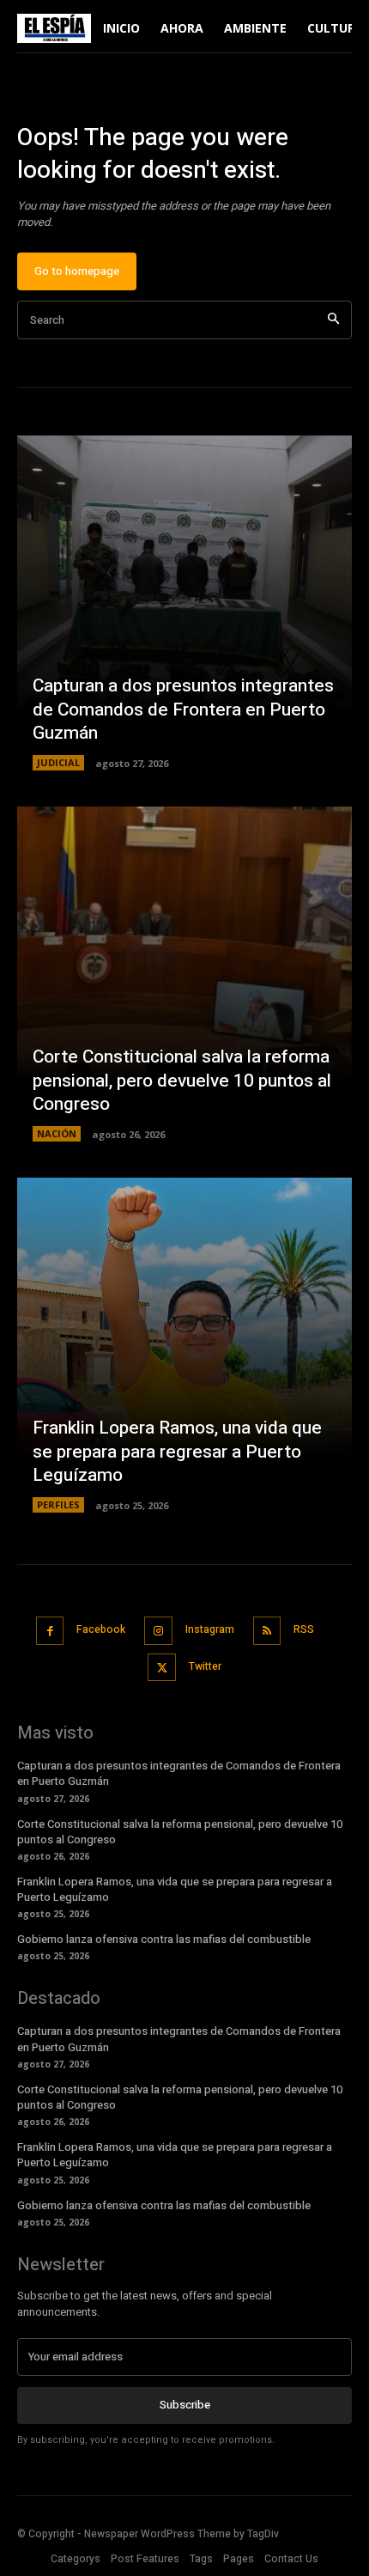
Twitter (205, 1666)
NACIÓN (57, 1133)
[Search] (333, 320)
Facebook (101, 1629)
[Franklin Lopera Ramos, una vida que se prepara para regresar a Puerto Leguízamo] (184, 1345)
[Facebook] (50, 1631)
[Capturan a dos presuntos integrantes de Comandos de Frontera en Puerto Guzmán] (184, 603)
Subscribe (185, 2405)
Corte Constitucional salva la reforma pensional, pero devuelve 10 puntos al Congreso (182, 1081)
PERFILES (58, 1504)
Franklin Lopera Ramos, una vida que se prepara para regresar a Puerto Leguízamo (177, 1452)
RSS (304, 1629)
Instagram (210, 1629)
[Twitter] (162, 1668)
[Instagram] (158, 1631)
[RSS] (267, 1631)
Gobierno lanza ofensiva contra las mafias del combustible (164, 1939)
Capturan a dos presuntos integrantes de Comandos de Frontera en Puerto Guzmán (183, 709)
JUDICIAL (58, 762)
